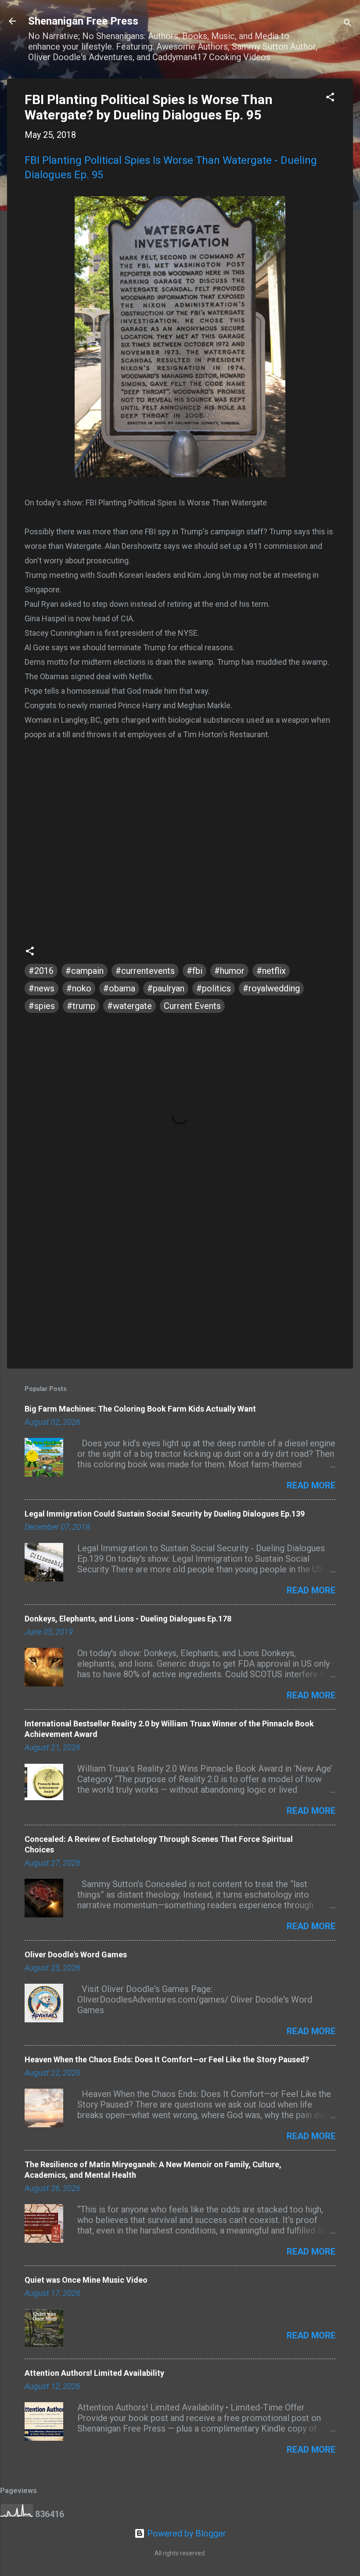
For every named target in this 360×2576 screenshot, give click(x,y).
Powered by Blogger (185, 2533)
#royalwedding (271, 988)
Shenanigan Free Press (83, 21)
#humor (229, 971)
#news (41, 988)
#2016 (41, 971)
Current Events (192, 1006)
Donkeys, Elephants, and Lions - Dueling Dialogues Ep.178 (128, 1619)
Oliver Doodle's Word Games (76, 1955)
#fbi (194, 971)
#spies (42, 1006)
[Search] (348, 24)
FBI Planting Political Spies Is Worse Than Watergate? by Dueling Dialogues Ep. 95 (149, 107)
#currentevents (145, 971)
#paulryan (166, 988)
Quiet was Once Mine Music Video (86, 2280)
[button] (330, 98)
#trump (81, 1006)
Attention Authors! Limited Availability (94, 2373)
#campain (85, 971)
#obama (119, 988)
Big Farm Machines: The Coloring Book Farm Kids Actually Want (140, 1409)
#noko (79, 988)
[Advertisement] (180, 1287)
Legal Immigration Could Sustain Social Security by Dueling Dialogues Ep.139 (165, 1514)
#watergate (130, 1006)
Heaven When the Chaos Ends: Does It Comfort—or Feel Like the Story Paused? (167, 2059)
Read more (311, 1485)
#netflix (271, 971)
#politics (214, 988)
